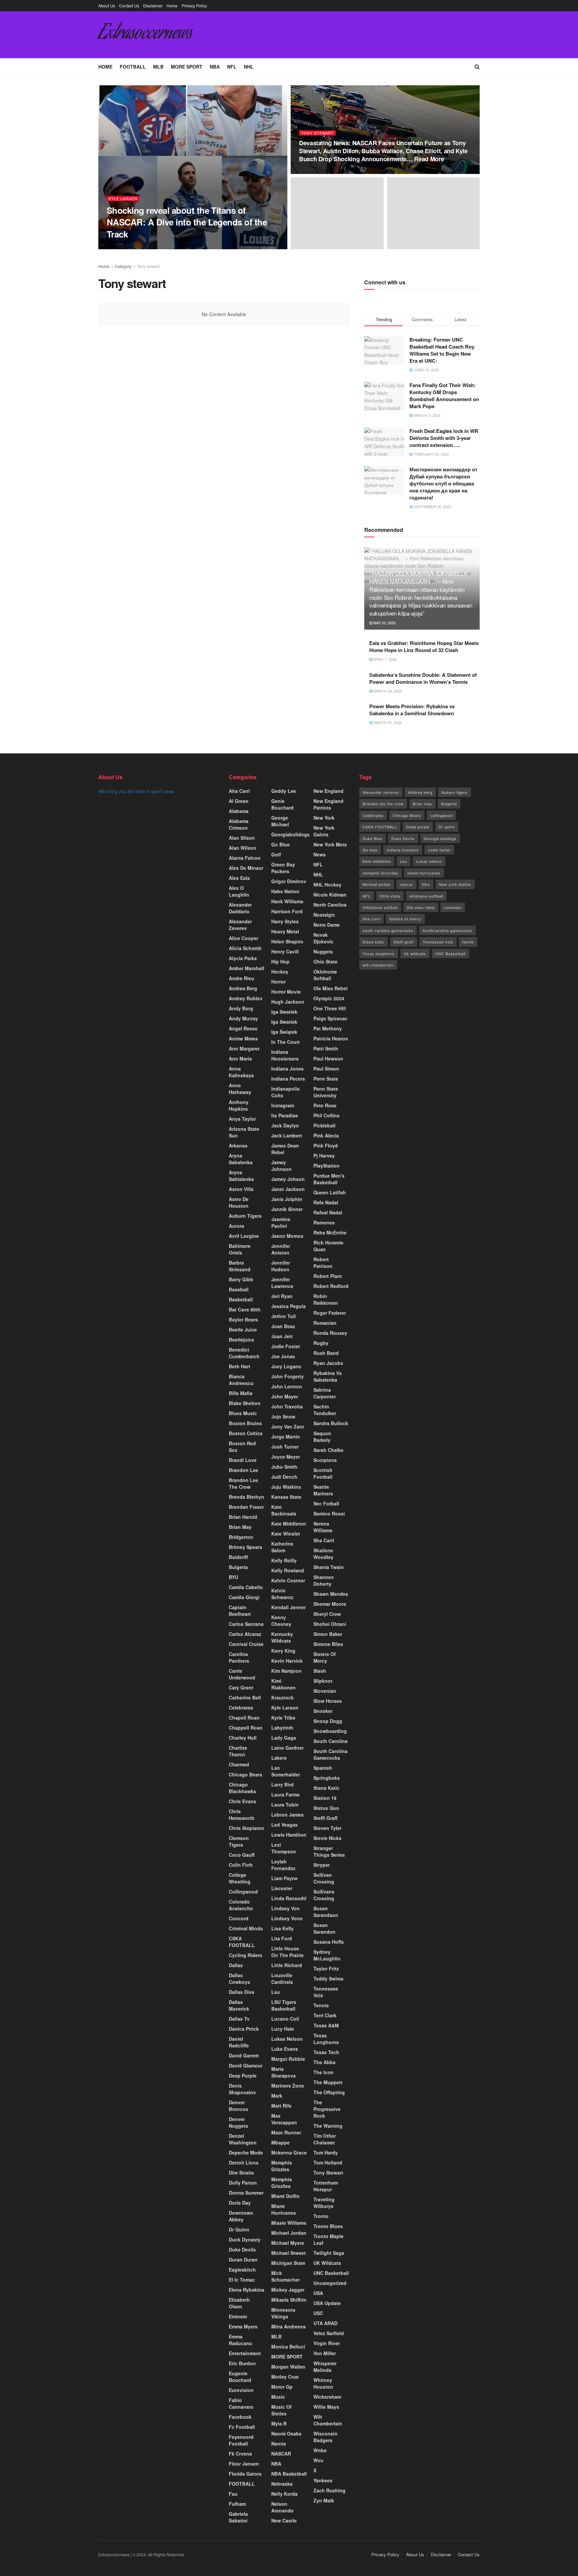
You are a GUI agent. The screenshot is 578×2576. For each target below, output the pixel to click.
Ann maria (240, 1059)
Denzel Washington (243, 2139)
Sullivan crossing (324, 1878)
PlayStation (326, 1166)
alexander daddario (240, 908)
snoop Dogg (328, 1721)
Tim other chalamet (325, 2139)
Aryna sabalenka (241, 1159)
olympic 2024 (329, 998)
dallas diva (242, 1992)
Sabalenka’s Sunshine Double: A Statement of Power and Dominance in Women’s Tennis (423, 678)
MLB (158, 67)
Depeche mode (246, 2152)
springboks (327, 1778)
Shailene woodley (323, 1554)
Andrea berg (243, 988)
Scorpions (325, 1460)
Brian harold (243, 1517)
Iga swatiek (284, 1022)
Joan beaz (283, 1326)
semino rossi (329, 1513)
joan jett (282, 1336)
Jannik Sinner (287, 1209)
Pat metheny (328, 1028)
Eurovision (241, 2390)
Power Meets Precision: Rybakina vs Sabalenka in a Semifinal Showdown (412, 710)
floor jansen (244, 2464)
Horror (278, 982)
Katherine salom (282, 1547)
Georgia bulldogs (440, 838)
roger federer (330, 1313)
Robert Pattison (323, 1263)
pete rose (325, 1105)
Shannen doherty (324, 1580)
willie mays (326, 2407)
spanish (323, 1768)
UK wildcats (327, 2263)
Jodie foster (286, 1346)
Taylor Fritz (326, 1968)
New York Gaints (324, 831)
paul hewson (328, 1059)
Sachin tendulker (325, 1410)
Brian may (422, 804)
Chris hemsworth (242, 1815)
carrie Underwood (242, 1674)
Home (172, 6)
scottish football (323, 1473)
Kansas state (286, 1497)
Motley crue (285, 2377)
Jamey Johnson (281, 1166)
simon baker (328, 1634)
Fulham (237, 2504)
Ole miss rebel (421, 907)
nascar (406, 884)
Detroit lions (244, 2163)
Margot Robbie (288, 2059)
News (320, 854)
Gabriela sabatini (238, 2517)
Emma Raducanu (240, 2340)
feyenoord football (241, 2440)
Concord (239, 1918)
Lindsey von (285, 1908)
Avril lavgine (244, 1236)
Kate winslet (286, 1534)
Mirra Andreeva (288, 2326)
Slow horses (328, 1701)
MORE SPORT (187, 67)
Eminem (238, 2316)
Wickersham (327, 2397)
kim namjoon (286, 1671)
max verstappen (284, 2119)
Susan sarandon (324, 1928)
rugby (321, 1343)
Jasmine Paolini (281, 1222)
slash (320, 1671)
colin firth (241, 1865)
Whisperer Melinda (325, 2367)
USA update (327, 2303)
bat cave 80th (245, 1309)
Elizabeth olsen (239, 2303)
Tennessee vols (326, 1992)
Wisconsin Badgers (325, 2437)
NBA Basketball (289, 2474)
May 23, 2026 (384, 623)
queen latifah (330, 1192)
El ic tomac (242, 2280)
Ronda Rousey (330, 1333)
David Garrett (244, 2055)
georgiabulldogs (291, 834)
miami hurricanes (284, 2209)
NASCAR (281, 2454)
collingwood (243, 1892)
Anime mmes (243, 1038)
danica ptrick (244, 2029)
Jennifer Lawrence (282, 1283)
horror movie (286, 992)
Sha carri (371, 919)
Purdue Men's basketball (329, 1179)
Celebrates (241, 1708)
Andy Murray (243, 1018)
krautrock (282, 1697)
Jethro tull (283, 1316)
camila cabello (246, 1587)
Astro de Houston (239, 1202)
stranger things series (329, 1851)
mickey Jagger (288, 2290)
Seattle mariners (323, 1490)
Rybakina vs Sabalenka (328, 1376)
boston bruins (245, 1423)
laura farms (285, 1795)
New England (328, 791)
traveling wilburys (324, 2203)
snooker (323, 1711)
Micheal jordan (377, 884)
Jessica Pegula (288, 1306)
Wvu (318, 2460)
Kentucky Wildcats (282, 1637)
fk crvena (240, 2454)
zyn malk (324, 2500)
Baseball (239, 1289)
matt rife (281, 2106)
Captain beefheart (240, 1611)
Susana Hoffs (329, 1942)
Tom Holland (328, 2163)
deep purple (243, 2076)
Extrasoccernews (145, 35)
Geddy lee (284, 791)
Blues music (243, 1413)
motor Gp (282, 2387)
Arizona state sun (244, 1132)
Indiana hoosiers (403, 850)
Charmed (239, 1764)
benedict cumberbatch (244, 1353)
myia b (279, 2423)
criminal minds (246, 1928)
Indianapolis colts (285, 1092)
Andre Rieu (242, 978)
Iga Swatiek (284, 1012)
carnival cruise (246, 1644)
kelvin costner (288, 1580)
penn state (326, 1079)
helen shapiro (287, 941)
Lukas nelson (429, 861)
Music (278, 2397)
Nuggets (323, 951)
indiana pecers (288, 1079)
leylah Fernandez (283, 1865)
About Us (107, 6)
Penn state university (326, 1092)
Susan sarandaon (326, 1912)
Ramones (324, 1222)
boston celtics (246, 1433)
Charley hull (243, 1738)
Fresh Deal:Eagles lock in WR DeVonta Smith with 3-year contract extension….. (444, 438)
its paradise (285, 1115)
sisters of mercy (325, 1657)
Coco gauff (242, 1855)
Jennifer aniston (281, 1249)
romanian (453, 907)
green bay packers (283, 868)
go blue (280, 844)
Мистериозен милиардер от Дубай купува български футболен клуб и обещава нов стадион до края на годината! (443, 483)
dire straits (241, 2173)
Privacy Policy (194, 6)
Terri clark (325, 2015)
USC (318, 2313)
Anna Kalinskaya (241, 1072)
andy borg (241, 1008)
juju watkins (286, 1487)
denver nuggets (238, 2122)
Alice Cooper (244, 938)
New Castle (284, 2520)
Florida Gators (245, 2474)
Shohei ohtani (330, 1624)
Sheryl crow (327, 1614)
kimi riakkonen (283, 1684)
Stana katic (326, 1788)
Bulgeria (238, 1567)
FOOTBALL (133, 67)
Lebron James (287, 1815)
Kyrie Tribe (283, 1718)
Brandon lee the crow (244, 1483)
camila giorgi (244, 1597)
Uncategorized (330, 2283)
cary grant (241, 1687)
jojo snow (283, 1416)
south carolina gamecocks (388, 930)
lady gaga (284, 1738)
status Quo (326, 1808)
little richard (287, 1965)
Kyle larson (123, 199)
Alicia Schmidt (245, 948)
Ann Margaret (244, 1048)
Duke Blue (372, 838)
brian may (240, 1527)
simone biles (328, 1644)
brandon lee (244, 1470)
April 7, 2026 (384, 659)
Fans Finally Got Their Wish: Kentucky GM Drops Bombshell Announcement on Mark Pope (444, 396)
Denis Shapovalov (242, 2089)
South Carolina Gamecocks (330, 1754)
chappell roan (246, 1728)
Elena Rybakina (247, 2290)
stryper (322, 1865)
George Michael (280, 821)
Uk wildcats (415, 953)
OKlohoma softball (380, 907)
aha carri (239, 791)
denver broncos (238, 2106)
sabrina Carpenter (325, 1393)
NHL (249, 67)
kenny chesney (281, 1621)
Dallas (236, 1965)
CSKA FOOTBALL (242, 1942)
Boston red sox (242, 1447)
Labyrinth (282, 1728)
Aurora (236, 1226)
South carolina (330, 1741)
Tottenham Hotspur (326, 2186)
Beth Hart (239, 1366)
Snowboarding (330, 1731)
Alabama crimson (239, 824)
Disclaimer (153, 6)
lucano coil (285, 2019)
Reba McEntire (330, 1232)
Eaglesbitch (242, 2270)
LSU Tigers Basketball (284, 2005)
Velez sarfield (329, 2333)
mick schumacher (285, 2276)
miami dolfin (285, 2196)
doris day (240, 2203)
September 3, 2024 (320, 172)
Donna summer (246, 2193)
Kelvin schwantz (282, 1594)
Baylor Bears (243, 1319)
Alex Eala (239, 878)
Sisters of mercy (405, 919)
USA (318, 2293)
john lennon (287, 1386)
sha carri (324, 1540)
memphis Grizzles (282, 2166)
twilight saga (329, 2253)
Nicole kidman (330, 895)
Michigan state (288, 2263)
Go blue (370, 850)
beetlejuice (242, 1340)
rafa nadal (326, 1202)
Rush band (326, 1353)
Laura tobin (285, 1805)
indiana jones (287, 1069)
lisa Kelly (282, 1928)
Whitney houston (323, 2383)
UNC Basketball (331, 2273)
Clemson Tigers (239, 1841)
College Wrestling (240, 1878)
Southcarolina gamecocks (447, 930)
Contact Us (129, 6)
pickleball (324, 1125)
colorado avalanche (241, 1905)
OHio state (390, 896)
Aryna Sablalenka (241, 1176)
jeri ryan (282, 1296)
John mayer (285, 1396)
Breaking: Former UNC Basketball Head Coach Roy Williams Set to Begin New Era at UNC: (442, 350)
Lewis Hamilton (289, 1835)
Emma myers (243, 2326)
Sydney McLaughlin (327, 1955)
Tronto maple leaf (328, 2239)
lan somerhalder (286, 1771)
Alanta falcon (245, 858)
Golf (276, 854)
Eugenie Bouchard (240, 2377)
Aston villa (241, 1189)
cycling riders (246, 1955)
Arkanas (238, 1145)
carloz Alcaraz (245, 1634)
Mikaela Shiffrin (289, 2300)
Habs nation (285, 891)
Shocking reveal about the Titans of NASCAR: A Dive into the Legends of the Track (187, 222)
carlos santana (246, 1624)
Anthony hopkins (239, 1105)
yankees (323, 2480)
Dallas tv (239, 2019)
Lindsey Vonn (287, 1918)
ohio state (325, 961)
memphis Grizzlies (282, 2183)
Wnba (320, 2450)
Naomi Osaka (286, 2433)
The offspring (329, 2092)
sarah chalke (328, 1450)
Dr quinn (239, 2229)
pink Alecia (326, 1135)
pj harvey (324, 1156)
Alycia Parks (243, 958)
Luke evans (285, 2049)
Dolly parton (243, 2183)
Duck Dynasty (245, 2239)
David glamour (246, 2065)
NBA (215, 67)
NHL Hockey (327, 885)
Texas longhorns (326, 2039)
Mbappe (280, 2142)
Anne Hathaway (240, 1089)
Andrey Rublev (246, 998)
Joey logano (286, 1366)
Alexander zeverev (240, 925)
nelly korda (284, 2494)
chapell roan (244, 1718)
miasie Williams (289, 2223)
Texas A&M (326, 2025)
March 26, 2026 (387, 722)
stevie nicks (327, 1838)
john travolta (287, 1406)
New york (324, 818)
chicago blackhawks (243, 1788)
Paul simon (326, 1069)
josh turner (285, 1447)
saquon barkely (322, 1437)
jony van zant (288, 1427)
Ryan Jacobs (328, 1363)
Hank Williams (287, 901)
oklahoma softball (426, 896)
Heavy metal (285, 931)
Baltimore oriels (240, 1249)
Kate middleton (289, 1524)
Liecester (282, 1888)
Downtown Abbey (241, 2216)
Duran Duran (243, 2260)
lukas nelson (287, 2039)
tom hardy (326, 2152)
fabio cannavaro (241, 2403)
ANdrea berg (420, 792)
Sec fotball (326, 1503)
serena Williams (323, 1527)
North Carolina (330, 905)
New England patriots (328, 804)
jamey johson (288, 1179)
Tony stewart (317, 133)
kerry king (283, 1651)
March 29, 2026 (387, 691)
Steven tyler (327, 1828)
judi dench (284, 1477)
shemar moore (330, 1604)
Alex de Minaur (246, 868)
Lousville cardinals (282, 1979)
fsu (233, 2494)
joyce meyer (286, 1457)
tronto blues (328, 2226)
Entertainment (245, 2353)
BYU (233, 1577)
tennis (468, 942)
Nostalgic (324, 915)
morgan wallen (288, 2367)
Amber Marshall (247, 968)
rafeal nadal (328, 1212)
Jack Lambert (287, 1135)
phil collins (326, 1115)
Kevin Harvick (287, 1661)
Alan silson (242, 838)
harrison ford (287, 911)
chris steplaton (247, 1828)
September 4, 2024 (176, 247)
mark (277, 2096)
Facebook (240, 2417)
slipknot (323, 1681)
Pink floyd (326, 1145)
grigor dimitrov (289, 881)
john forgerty (287, 1376)
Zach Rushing (329, 2490)
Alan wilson (243, 848)
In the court (285, 1042)
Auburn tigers (245, 1216)
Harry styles (285, 921)
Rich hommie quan (328, 1246)
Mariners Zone (288, 2086)
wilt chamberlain (378, 965)
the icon (323, 2072)
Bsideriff (238, 1557)
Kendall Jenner (288, 1607)
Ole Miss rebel (330, 988)
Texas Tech (326, 2052)
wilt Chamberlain (328, 2420)
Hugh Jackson (288, 1002)
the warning (328, 2126)
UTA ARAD (325, 2323)
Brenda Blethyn (247, 1497)
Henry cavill (285, 951)
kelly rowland (288, 1570)
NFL (232, 67)
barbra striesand (240, 1266)
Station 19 (325, 1798)
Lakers (279, 1758)
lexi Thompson (284, 1848)
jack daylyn (285, 1125)
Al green (239, 801)
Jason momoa (287, 1236)
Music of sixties (281, 2410)
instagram (283, 1105)
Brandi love (243, 1460)
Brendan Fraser (246, 1507)
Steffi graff (325, 1818)
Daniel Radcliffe (239, 2042)
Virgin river (327, 2343)
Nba (426, 884)
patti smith (326, 1048)
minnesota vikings (283, 2313)
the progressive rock (327, 2109)
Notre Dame (327, 925)
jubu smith (284, 1467)
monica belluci (288, 2347)
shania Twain (329, 1567)
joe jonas (283, 1356)
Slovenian (325, 1691)
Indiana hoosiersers (285, 1055)
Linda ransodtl (289, 1898)
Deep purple (418, 827)
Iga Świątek (284, 1032)
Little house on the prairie (287, 1952)
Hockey (280, 972)
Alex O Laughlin (239, 891)
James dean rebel (285, 1149)
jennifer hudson (281, 1266)
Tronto (321, 2216)
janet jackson (288, 1189)
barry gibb (241, 1279)
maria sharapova (283, 2072)
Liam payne (284, 1878)
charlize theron (238, 1751)
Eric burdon (242, 2363)
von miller (325, 2353)
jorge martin (286, 1437)
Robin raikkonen (326, 1299)
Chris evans (243, 1801)
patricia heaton (331, 1038)
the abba (324, 2062)
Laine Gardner (287, 1748)
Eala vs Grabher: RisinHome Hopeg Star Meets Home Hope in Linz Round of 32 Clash (424, 647)
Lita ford (282, 1938)
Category (123, 266)
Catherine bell (245, 1697)
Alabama (239, 811)
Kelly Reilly (284, 1560)
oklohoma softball (325, 975)
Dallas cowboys (239, 1979)
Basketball (241, 1299)
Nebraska (282, 2484)
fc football (242, 2427)
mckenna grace (289, 2152)
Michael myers (288, 2243)
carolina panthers (239, 1657)
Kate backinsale (284, 1510)
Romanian (325, 1323)
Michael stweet (288, 2253)
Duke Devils (242, 2249)
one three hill (330, 1008)
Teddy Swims (328, 1979)
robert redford (331, 1286)
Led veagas (284, 1825)
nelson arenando (282, 2507)
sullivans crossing (324, 1895)
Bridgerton (241, 1537)
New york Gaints (455, 884)
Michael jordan (289, 2233)
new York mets (330, 844)
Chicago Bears (246, 1774)
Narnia (279, 2444)
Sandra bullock (331, 1423)
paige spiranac (330, 1018)
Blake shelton (245, 1403)
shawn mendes (331, 1594)
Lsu (276, 1992)
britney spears (246, 1547)
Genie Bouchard (282, 804)
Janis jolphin (287, 1199)
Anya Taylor (242, 1119)
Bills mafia (241, 1393)
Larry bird (282, 1784)
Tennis (321, 2005)
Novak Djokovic (323, 938)
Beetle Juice (243, 1329)
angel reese (243, 1028)
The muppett (328, 2082)
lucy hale (283, 2029)
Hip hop (280, 961)
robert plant (328, 1276)
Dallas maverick (239, 2005)
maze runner (286, 2132)
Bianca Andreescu (241, 1380)
